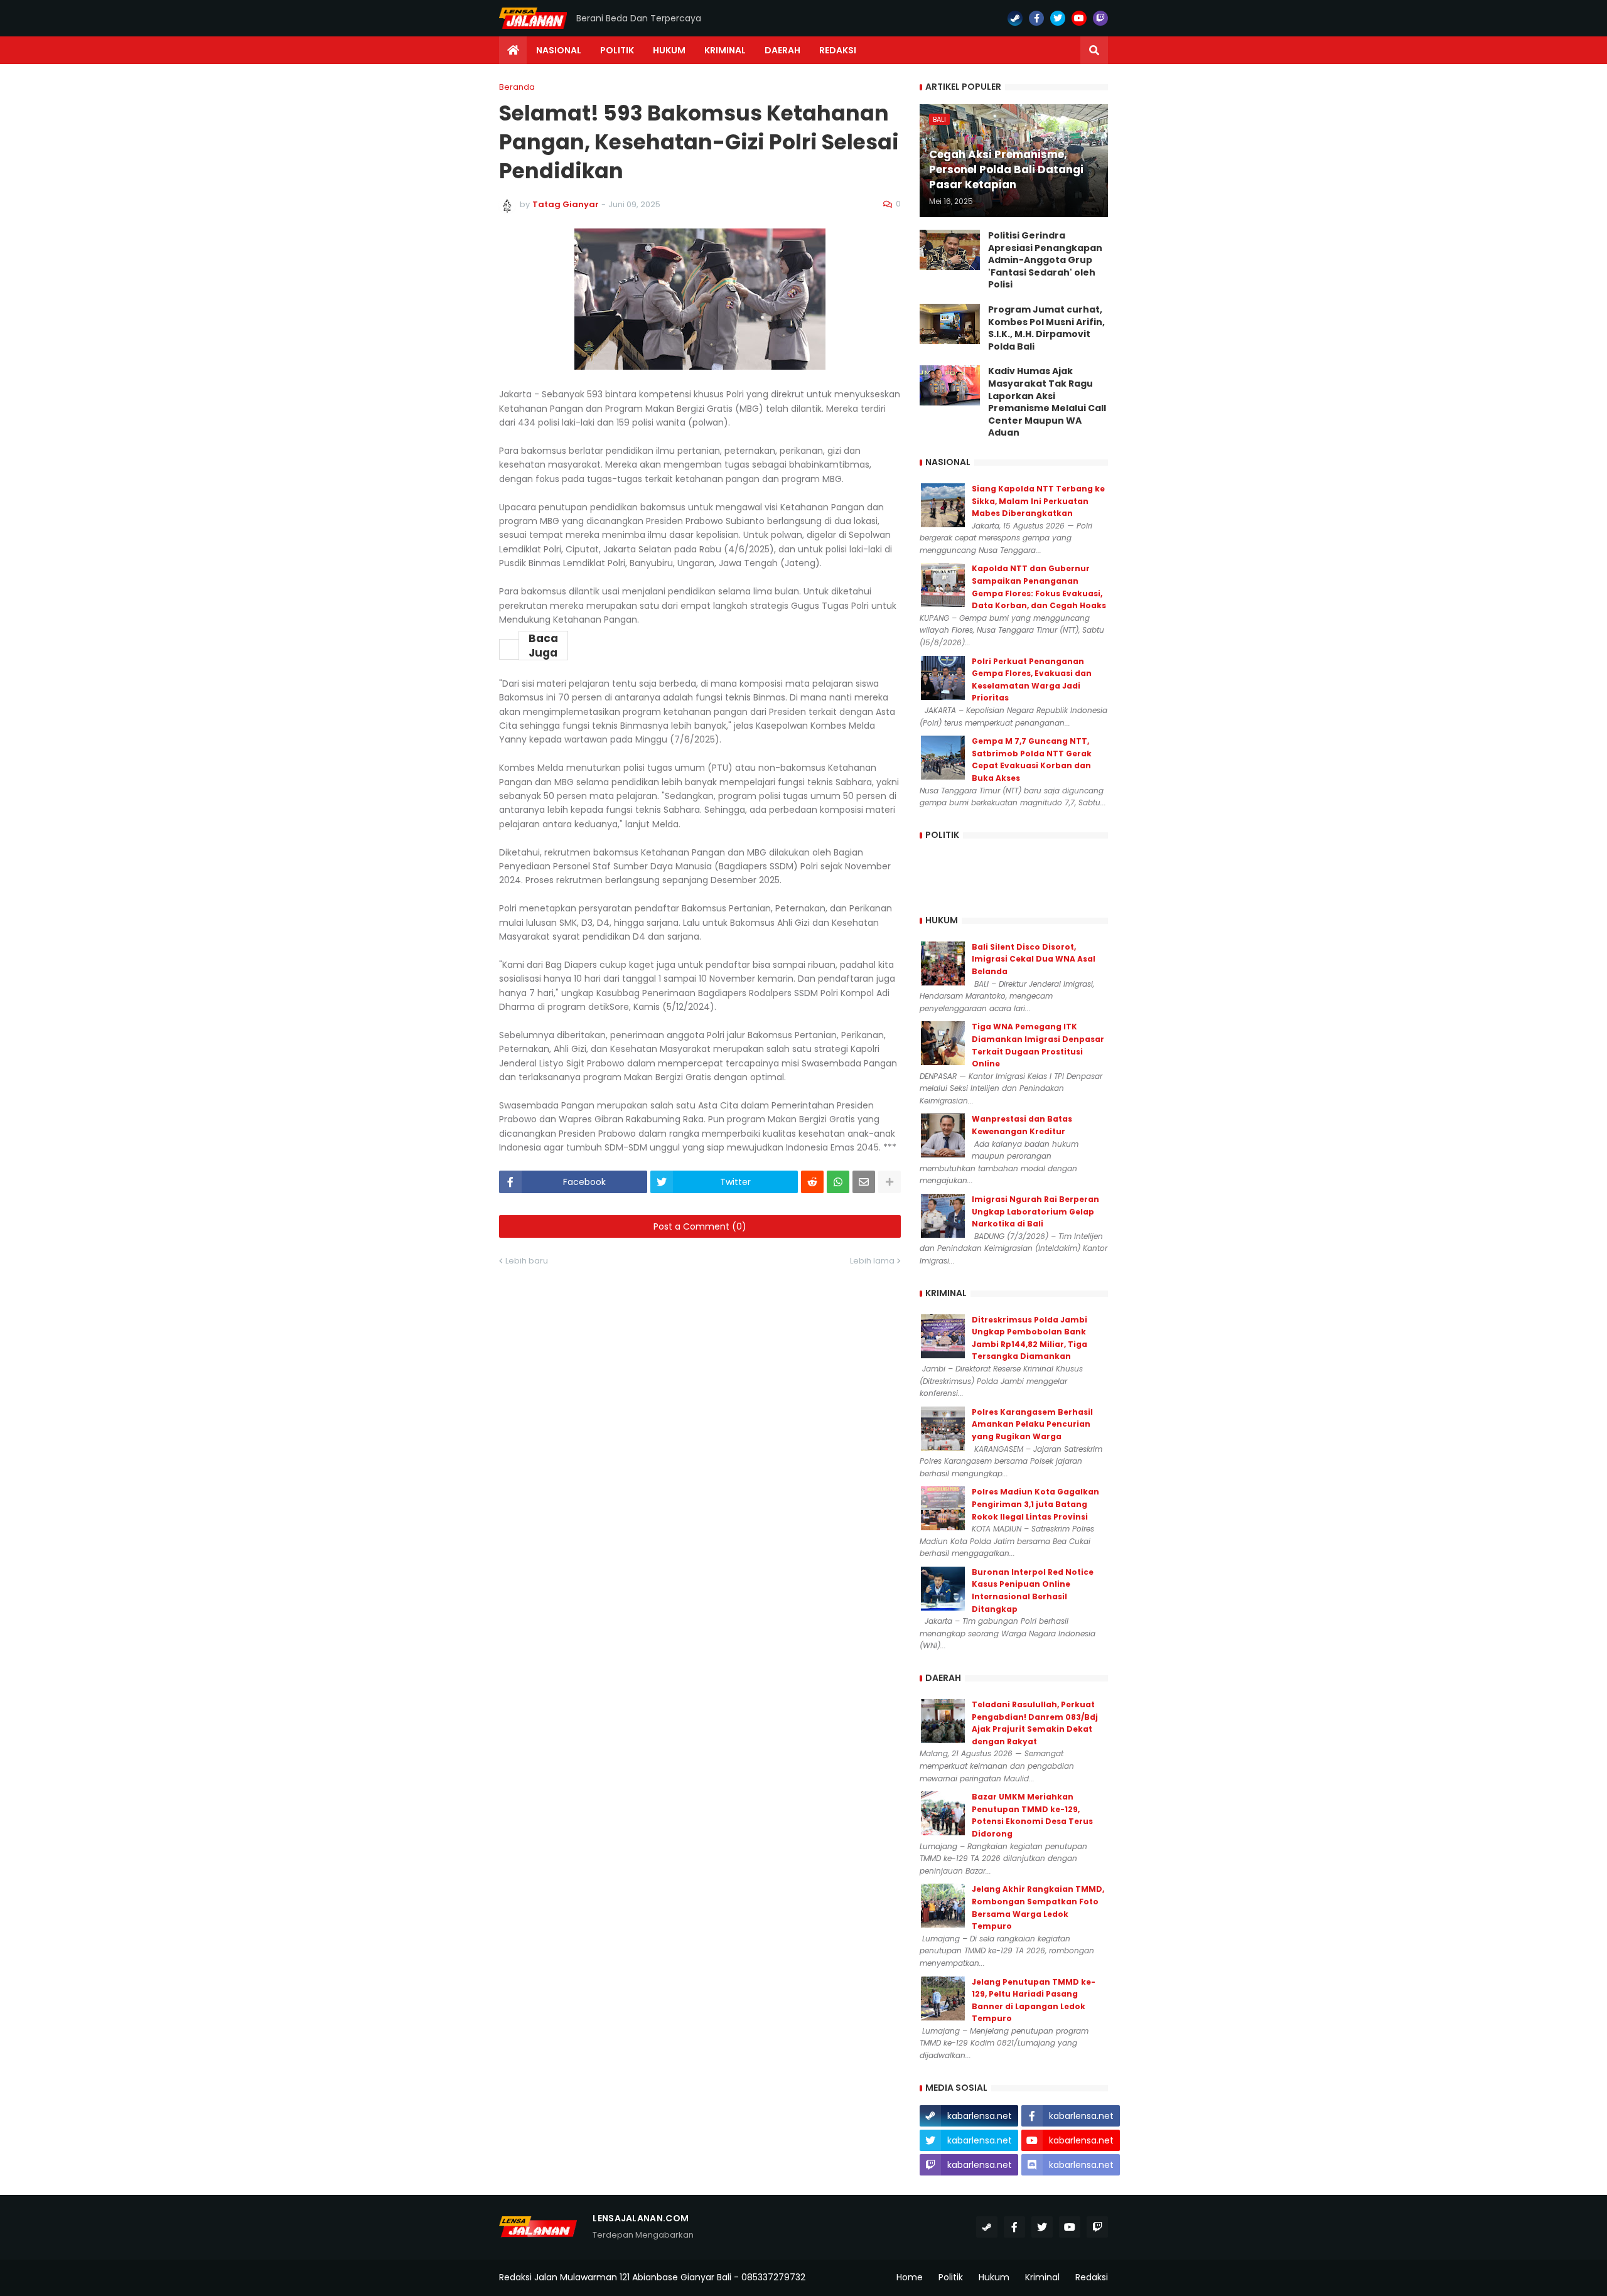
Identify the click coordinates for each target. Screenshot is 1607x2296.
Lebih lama (872, 1261)
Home (910, 2277)
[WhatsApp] (838, 1182)
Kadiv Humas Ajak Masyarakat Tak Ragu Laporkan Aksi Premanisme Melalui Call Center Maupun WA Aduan (1047, 402)
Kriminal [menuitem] (725, 50)
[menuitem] (513, 50)
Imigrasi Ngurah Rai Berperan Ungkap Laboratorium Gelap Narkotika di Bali (1035, 1211)
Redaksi (1092, 2277)
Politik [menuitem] (617, 50)
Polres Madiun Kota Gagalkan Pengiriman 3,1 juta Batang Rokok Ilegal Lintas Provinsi (1035, 1504)
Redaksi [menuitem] (838, 50)
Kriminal (1042, 2277)
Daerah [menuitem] (782, 50)
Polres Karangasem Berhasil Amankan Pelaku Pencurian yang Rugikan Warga (1032, 1424)
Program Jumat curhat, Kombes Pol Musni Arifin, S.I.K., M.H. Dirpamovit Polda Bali (1046, 328)
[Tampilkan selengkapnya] (889, 1182)
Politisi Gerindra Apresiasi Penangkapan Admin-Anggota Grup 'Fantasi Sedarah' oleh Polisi (1045, 260)
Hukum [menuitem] (669, 50)
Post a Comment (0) (700, 1226)
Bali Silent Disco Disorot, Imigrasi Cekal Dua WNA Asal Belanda (1034, 959)
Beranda (517, 87)
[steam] (1015, 18)
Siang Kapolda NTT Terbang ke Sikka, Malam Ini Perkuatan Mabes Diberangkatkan (1038, 501)
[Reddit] (812, 1182)
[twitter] (1058, 18)
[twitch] (1100, 18)
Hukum (994, 2277)
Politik (951, 2277)
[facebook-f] (1036, 18)
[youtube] (1079, 18)
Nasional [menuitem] (559, 50)
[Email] (864, 1182)
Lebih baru (527, 1261)
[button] (1094, 50)
